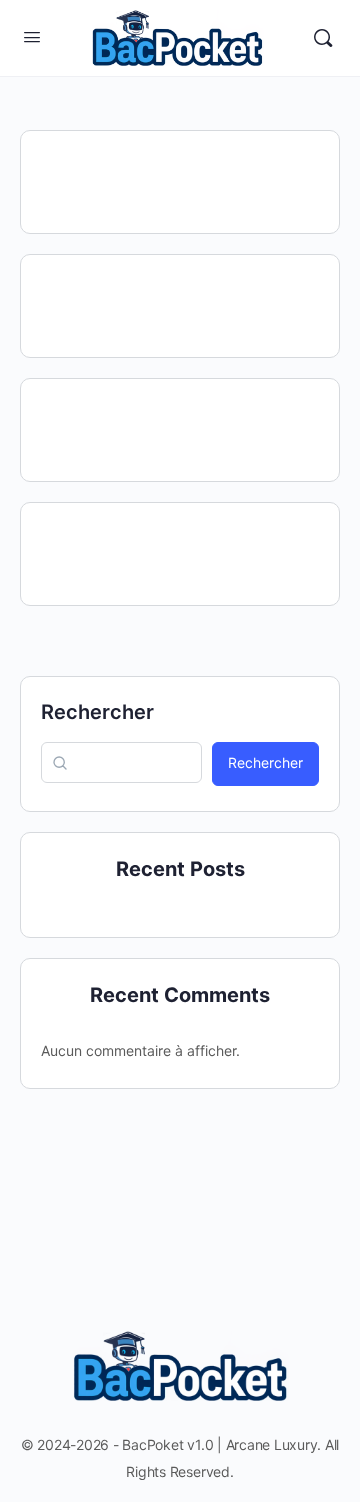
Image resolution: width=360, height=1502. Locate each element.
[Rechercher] (323, 38)
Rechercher (97, 712)
